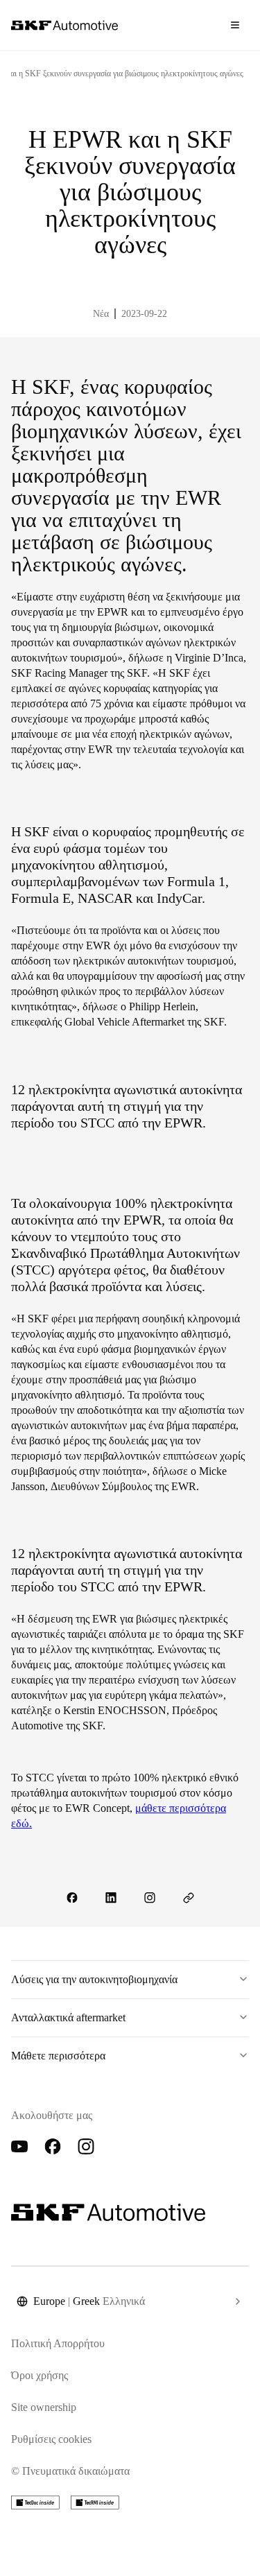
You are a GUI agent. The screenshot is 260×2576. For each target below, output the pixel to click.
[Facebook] (53, 2147)
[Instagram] (86, 2147)
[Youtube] (19, 2147)
